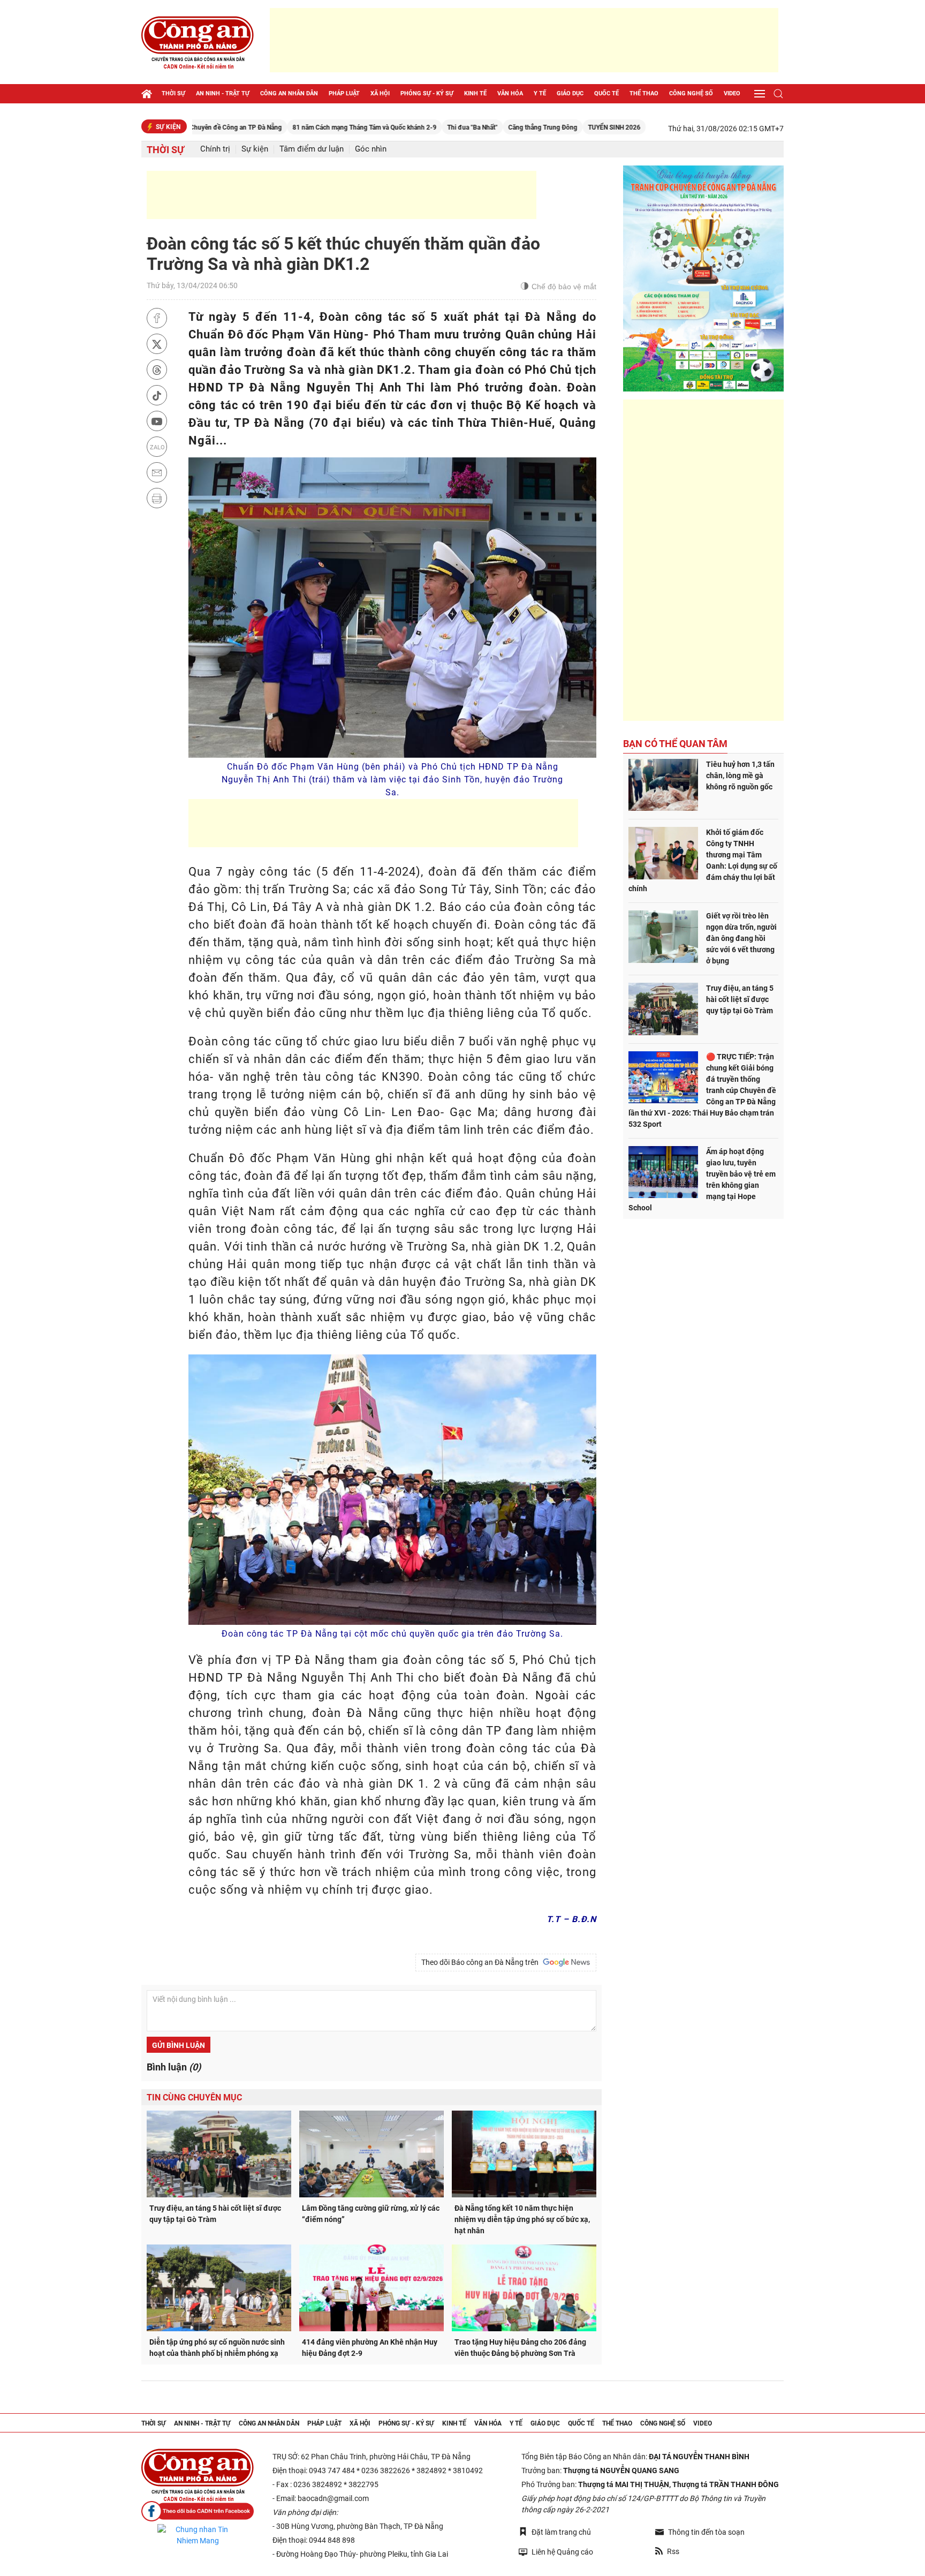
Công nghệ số (691, 93)
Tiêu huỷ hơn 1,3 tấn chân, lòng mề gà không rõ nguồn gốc (740, 775)
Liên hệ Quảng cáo (562, 2552)
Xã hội (380, 93)
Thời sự (173, 93)
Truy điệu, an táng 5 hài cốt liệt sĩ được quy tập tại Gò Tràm (215, 2214)
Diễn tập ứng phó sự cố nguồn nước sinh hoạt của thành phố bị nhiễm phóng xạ (217, 2348)
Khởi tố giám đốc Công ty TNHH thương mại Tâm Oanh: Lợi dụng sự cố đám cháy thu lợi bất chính (703, 860)
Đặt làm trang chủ (561, 2532)
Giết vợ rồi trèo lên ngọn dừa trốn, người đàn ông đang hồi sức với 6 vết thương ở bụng (741, 938)
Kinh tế (475, 93)
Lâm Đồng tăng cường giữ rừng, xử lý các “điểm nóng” (371, 2214)
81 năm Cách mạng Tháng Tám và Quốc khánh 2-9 (286, 127)
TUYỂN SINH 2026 (535, 127)
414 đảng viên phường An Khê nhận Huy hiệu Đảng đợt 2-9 (370, 2348)
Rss (673, 2551)
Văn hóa (510, 93)
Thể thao (644, 93)
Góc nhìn (371, 149)
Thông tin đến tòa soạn (706, 2532)
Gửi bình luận (179, 2045)
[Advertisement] (524, 40)
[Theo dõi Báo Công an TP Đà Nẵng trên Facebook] (198, 2511)
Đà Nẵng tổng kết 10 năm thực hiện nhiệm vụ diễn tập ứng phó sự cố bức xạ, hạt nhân (522, 2219)
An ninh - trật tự (223, 93)
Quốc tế (606, 93)
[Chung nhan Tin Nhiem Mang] (198, 2535)
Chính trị (215, 149)
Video (732, 93)
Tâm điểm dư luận (312, 149)
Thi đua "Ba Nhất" (393, 127)
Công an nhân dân (289, 93)
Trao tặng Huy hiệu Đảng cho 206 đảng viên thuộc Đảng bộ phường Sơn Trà (520, 2348)
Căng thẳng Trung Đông (464, 127)
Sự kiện (255, 149)
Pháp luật (344, 93)
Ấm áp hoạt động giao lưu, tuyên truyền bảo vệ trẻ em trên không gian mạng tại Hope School (702, 1180)
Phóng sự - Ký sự (427, 93)
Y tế (540, 93)
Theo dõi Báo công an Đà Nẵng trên (482, 1962)
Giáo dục (570, 93)
